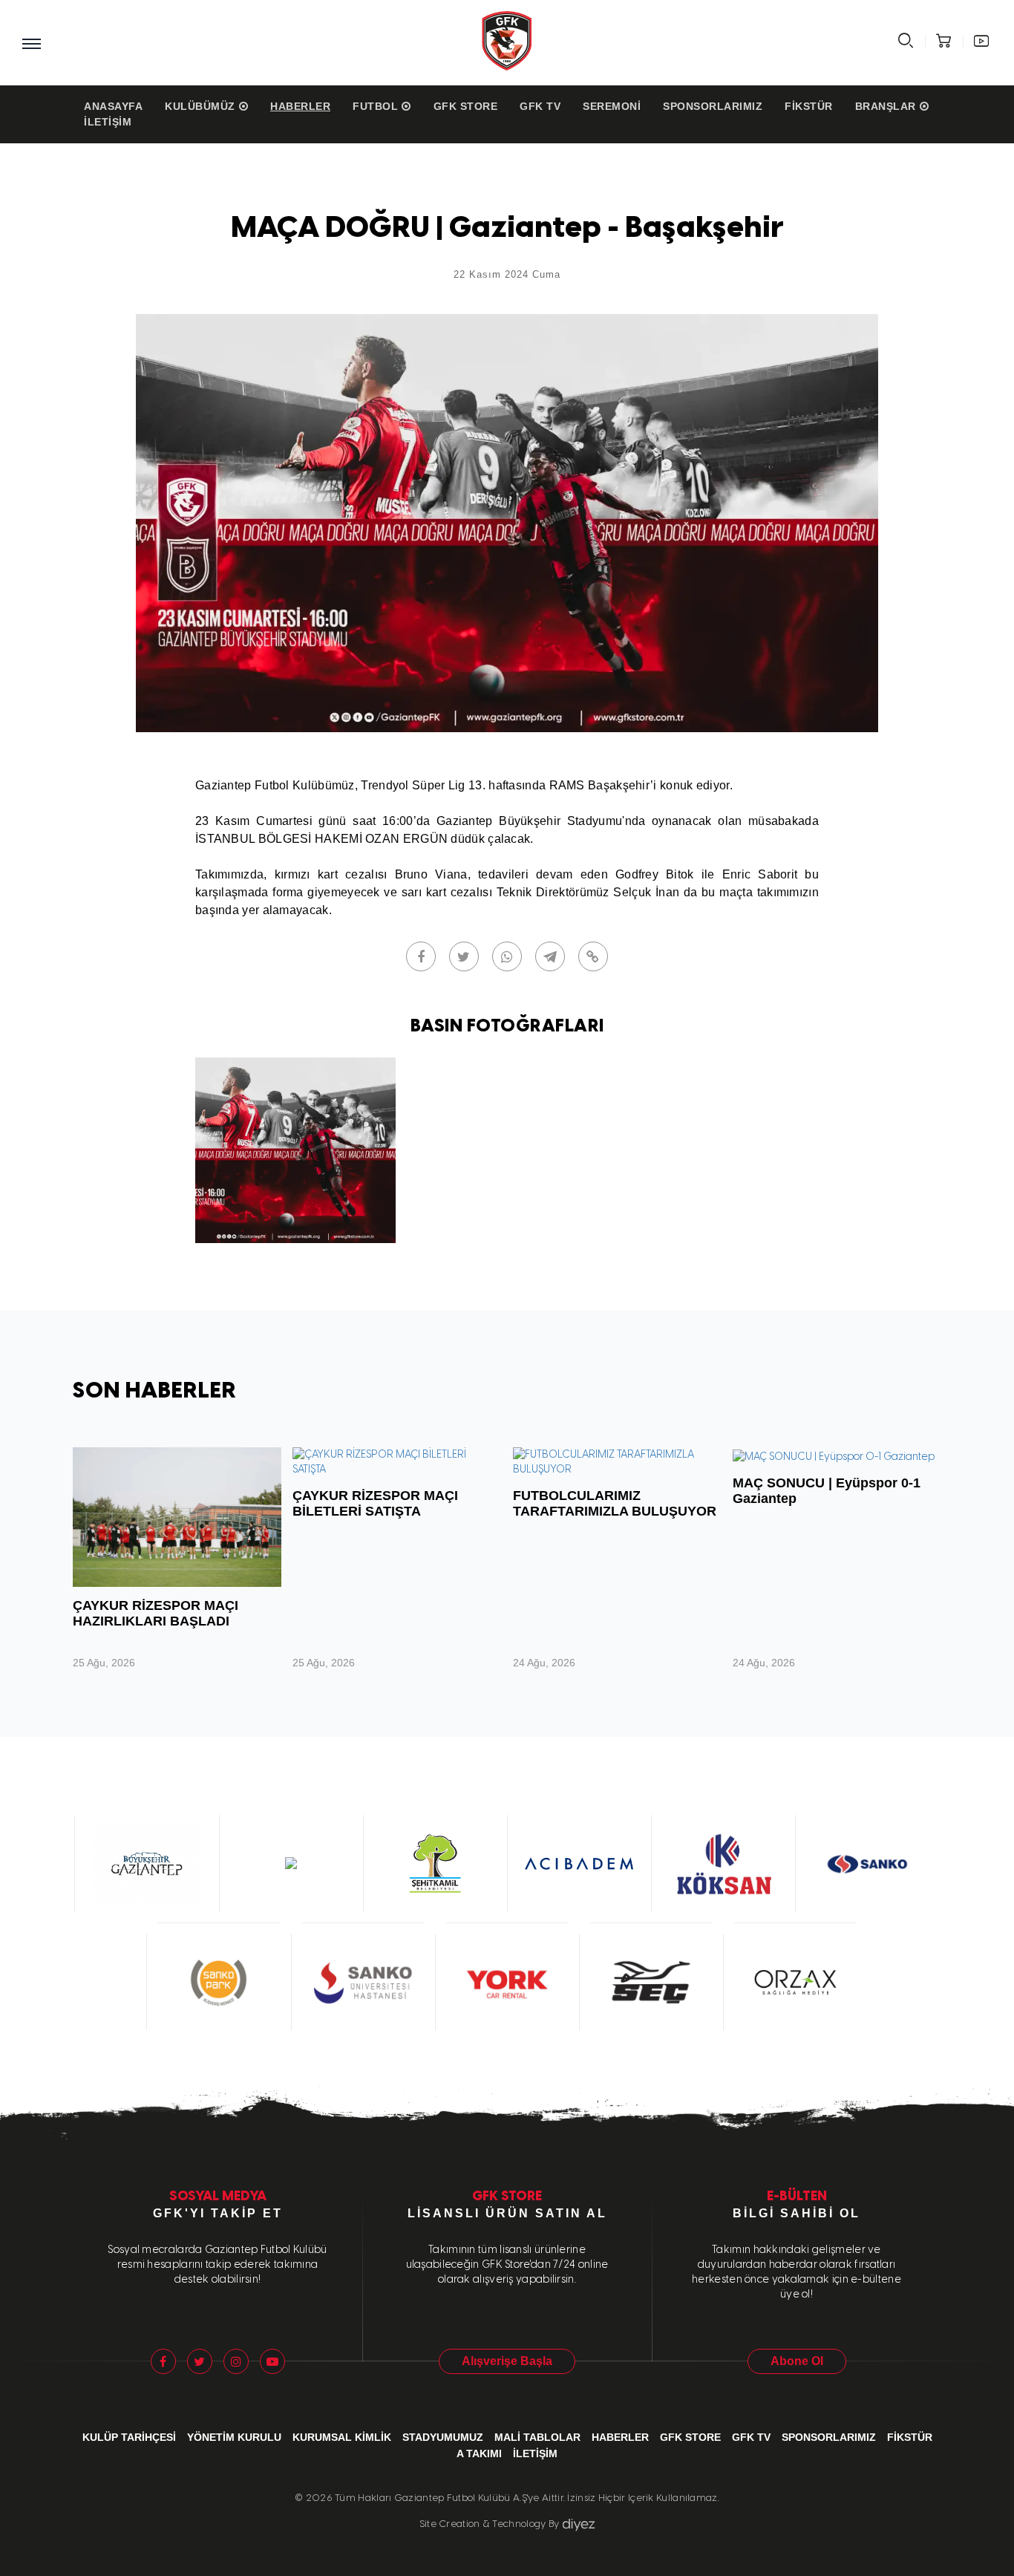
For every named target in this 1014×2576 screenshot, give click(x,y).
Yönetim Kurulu (234, 2437)
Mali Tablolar (537, 2437)
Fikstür (809, 106)
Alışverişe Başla (507, 2361)
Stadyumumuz (443, 2437)
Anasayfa (113, 106)
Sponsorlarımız (713, 106)
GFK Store (466, 106)
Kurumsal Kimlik (342, 2437)
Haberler (300, 106)
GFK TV (540, 106)
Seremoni (612, 106)
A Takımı (479, 2453)
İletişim (108, 122)
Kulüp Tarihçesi (129, 2437)
